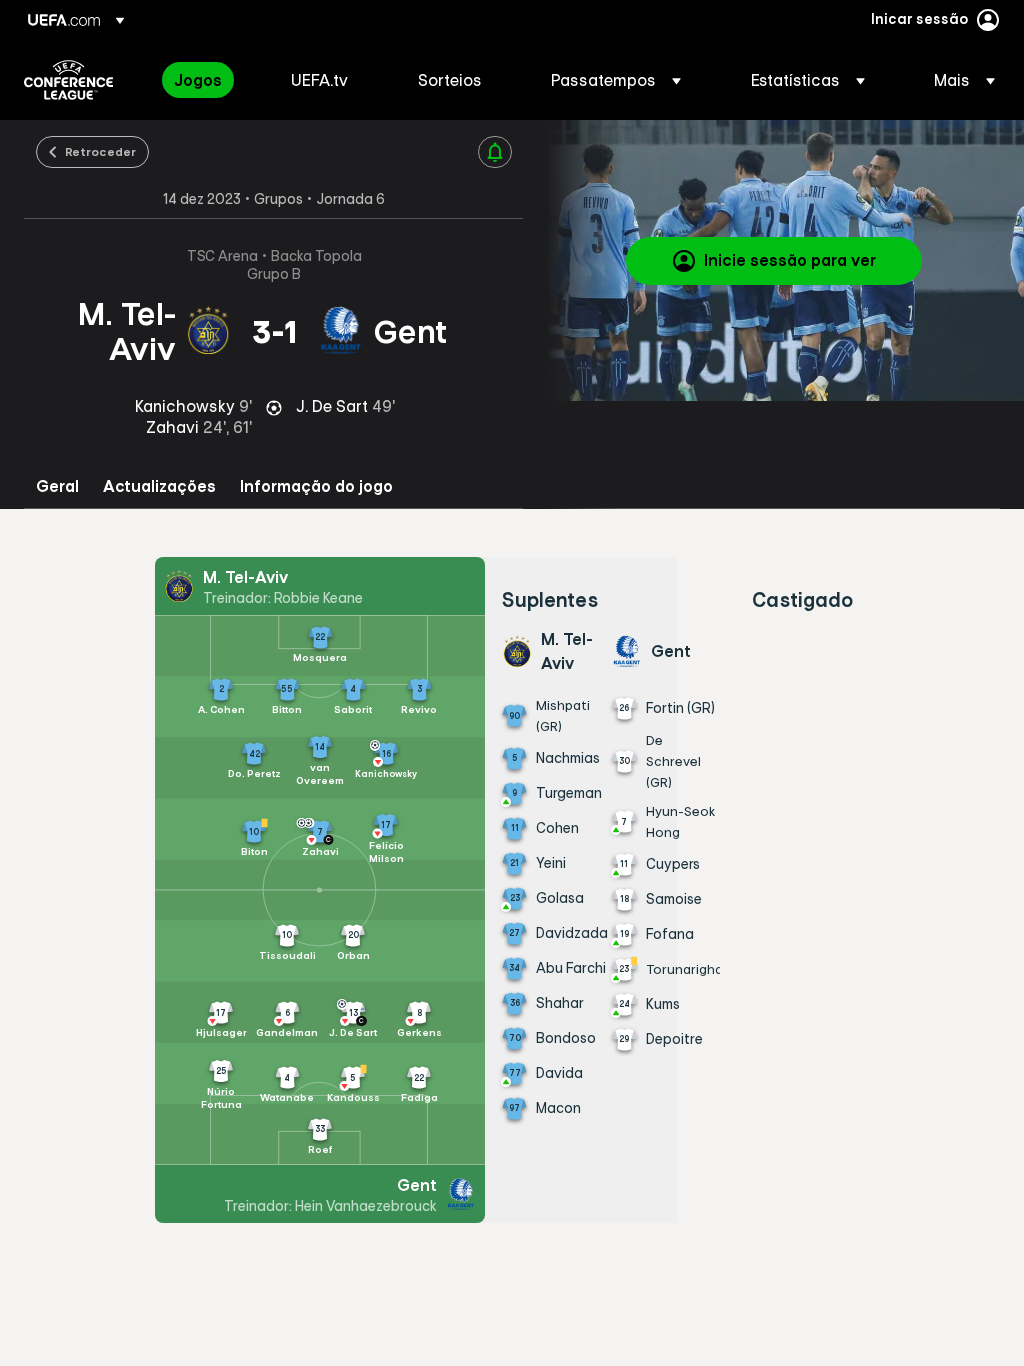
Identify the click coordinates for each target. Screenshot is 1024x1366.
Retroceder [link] (100, 151)
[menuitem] (207, 80)
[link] (198, 80)
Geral (57, 486)
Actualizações (159, 486)
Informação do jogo (316, 486)
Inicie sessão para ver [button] (790, 260)
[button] (616, 80)
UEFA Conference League (68, 80)
